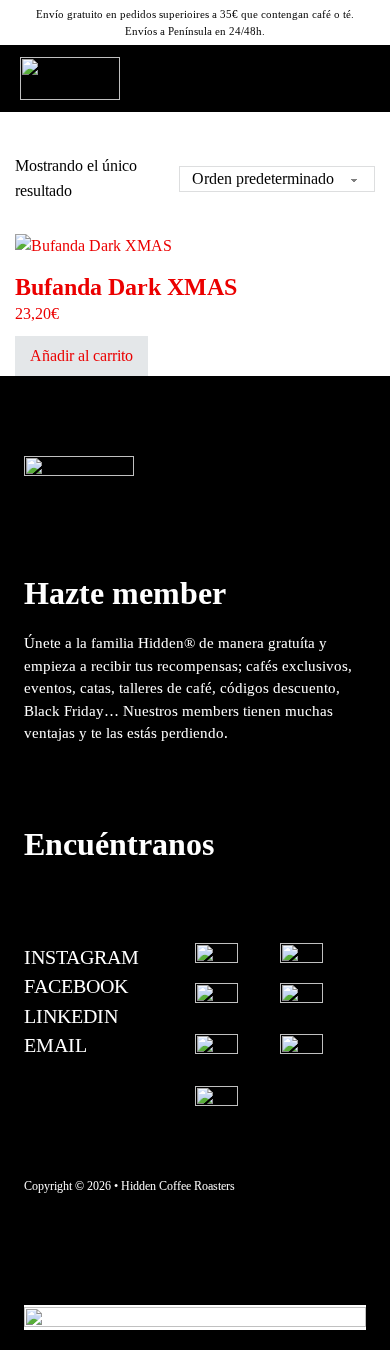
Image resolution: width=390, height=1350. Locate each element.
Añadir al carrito (81, 355)
